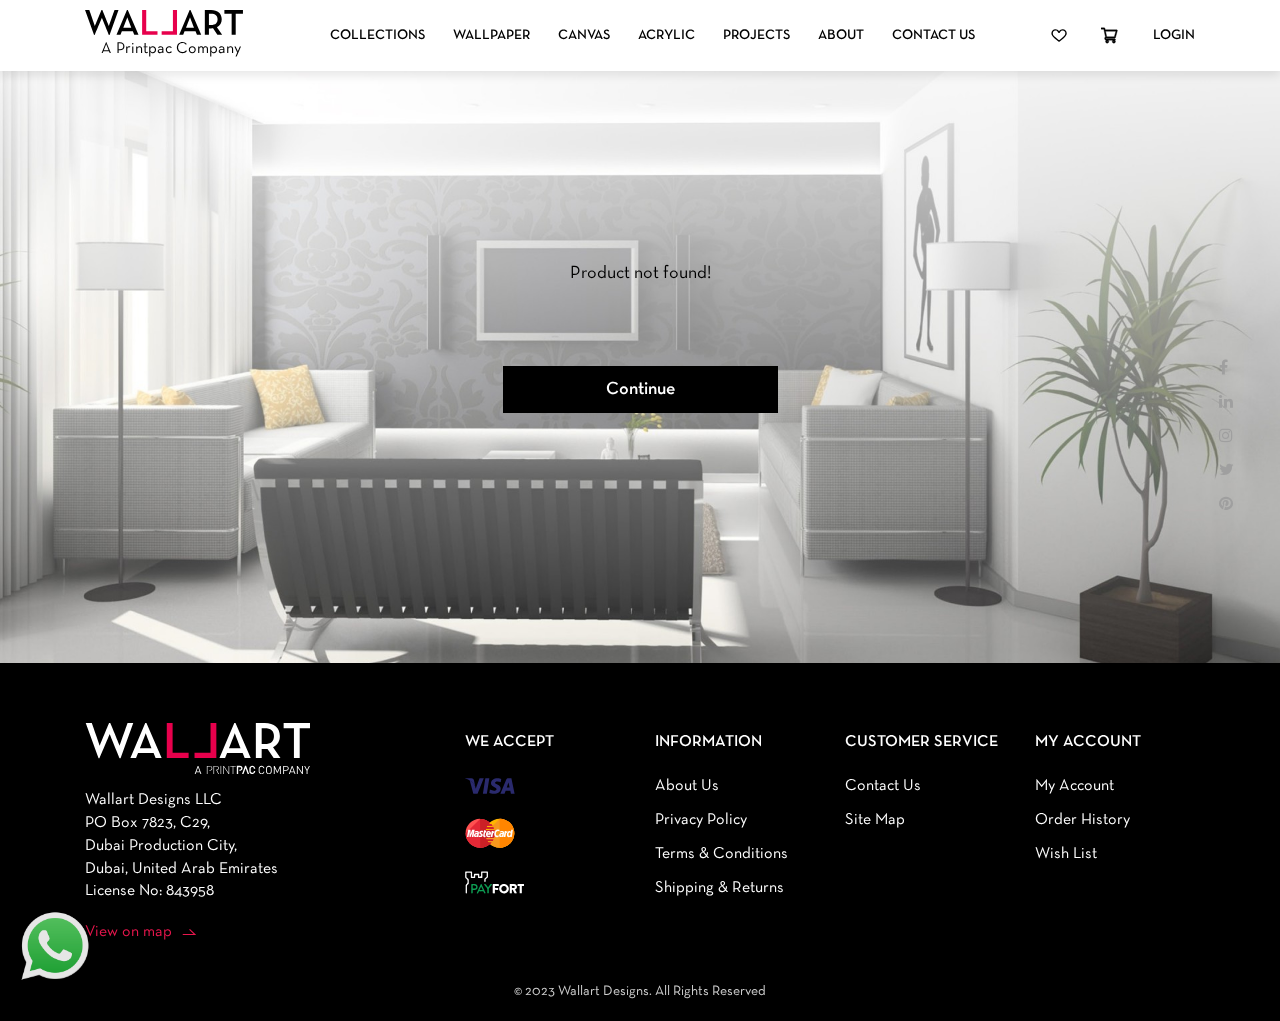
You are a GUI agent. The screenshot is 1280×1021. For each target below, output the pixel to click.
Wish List (1066, 854)
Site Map (875, 820)
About (841, 35)
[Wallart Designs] (164, 23)
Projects (756, 35)
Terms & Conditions (721, 854)
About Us (687, 786)
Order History (1082, 820)
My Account (1074, 786)
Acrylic (666, 35)
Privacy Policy (701, 820)
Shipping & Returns (719, 888)
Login (1174, 35)
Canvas (584, 35)
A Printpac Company (171, 49)
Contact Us (933, 35)
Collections (377, 35)
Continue (640, 389)
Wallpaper (491, 35)
